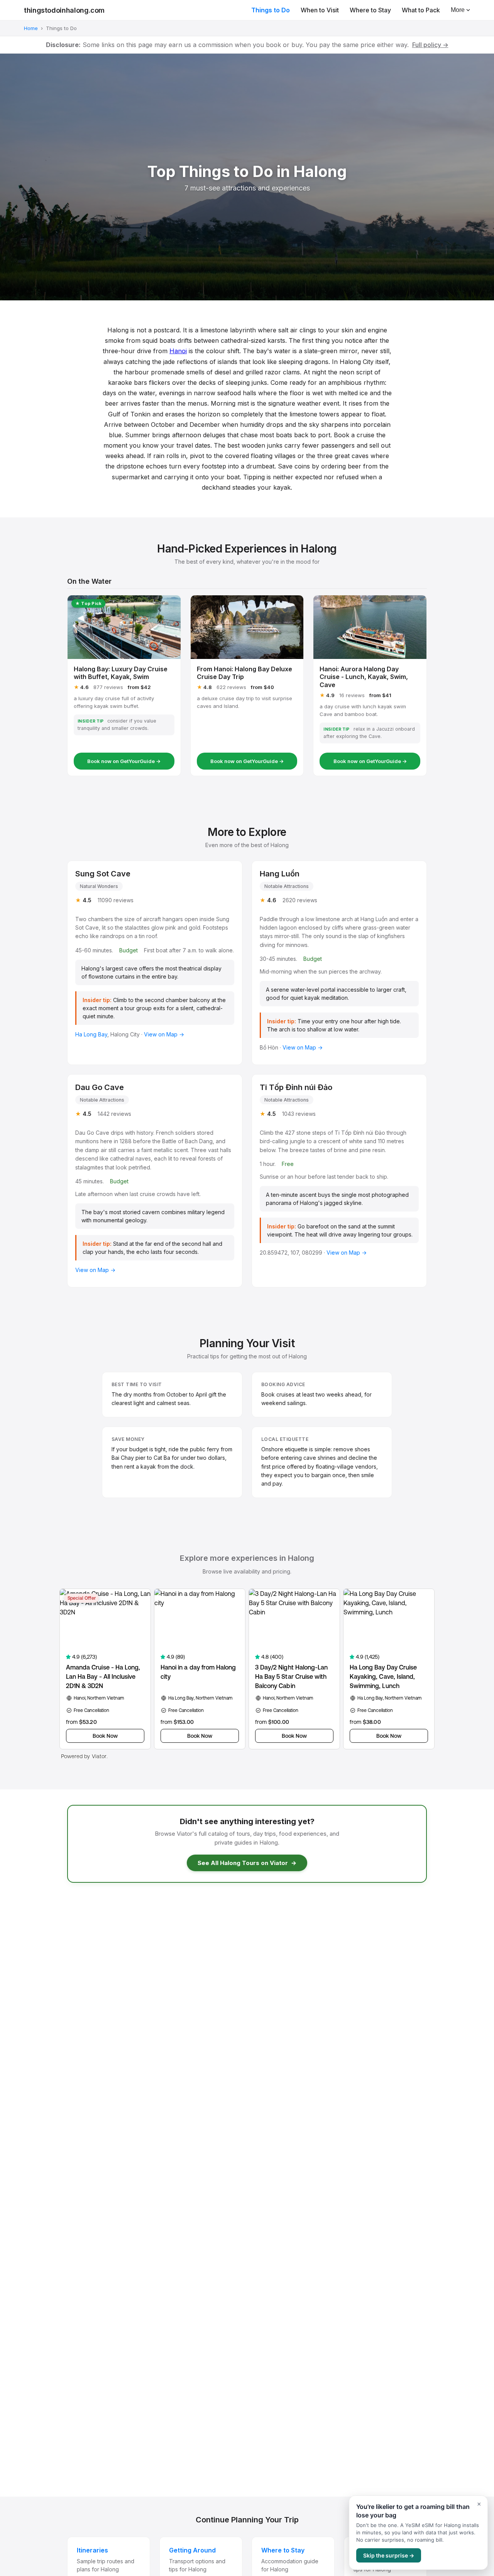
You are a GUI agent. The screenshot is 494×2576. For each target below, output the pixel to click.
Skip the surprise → (389, 2555)
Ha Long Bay (91, 1034)
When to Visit (320, 10)
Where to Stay (370, 10)
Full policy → (430, 45)
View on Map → (164, 1034)
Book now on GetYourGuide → (124, 761)
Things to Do (271, 10)
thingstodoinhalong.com (64, 10)
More (458, 10)
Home (31, 28)
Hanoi (178, 351)
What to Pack (421, 10)
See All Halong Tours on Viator (247, 1863)
